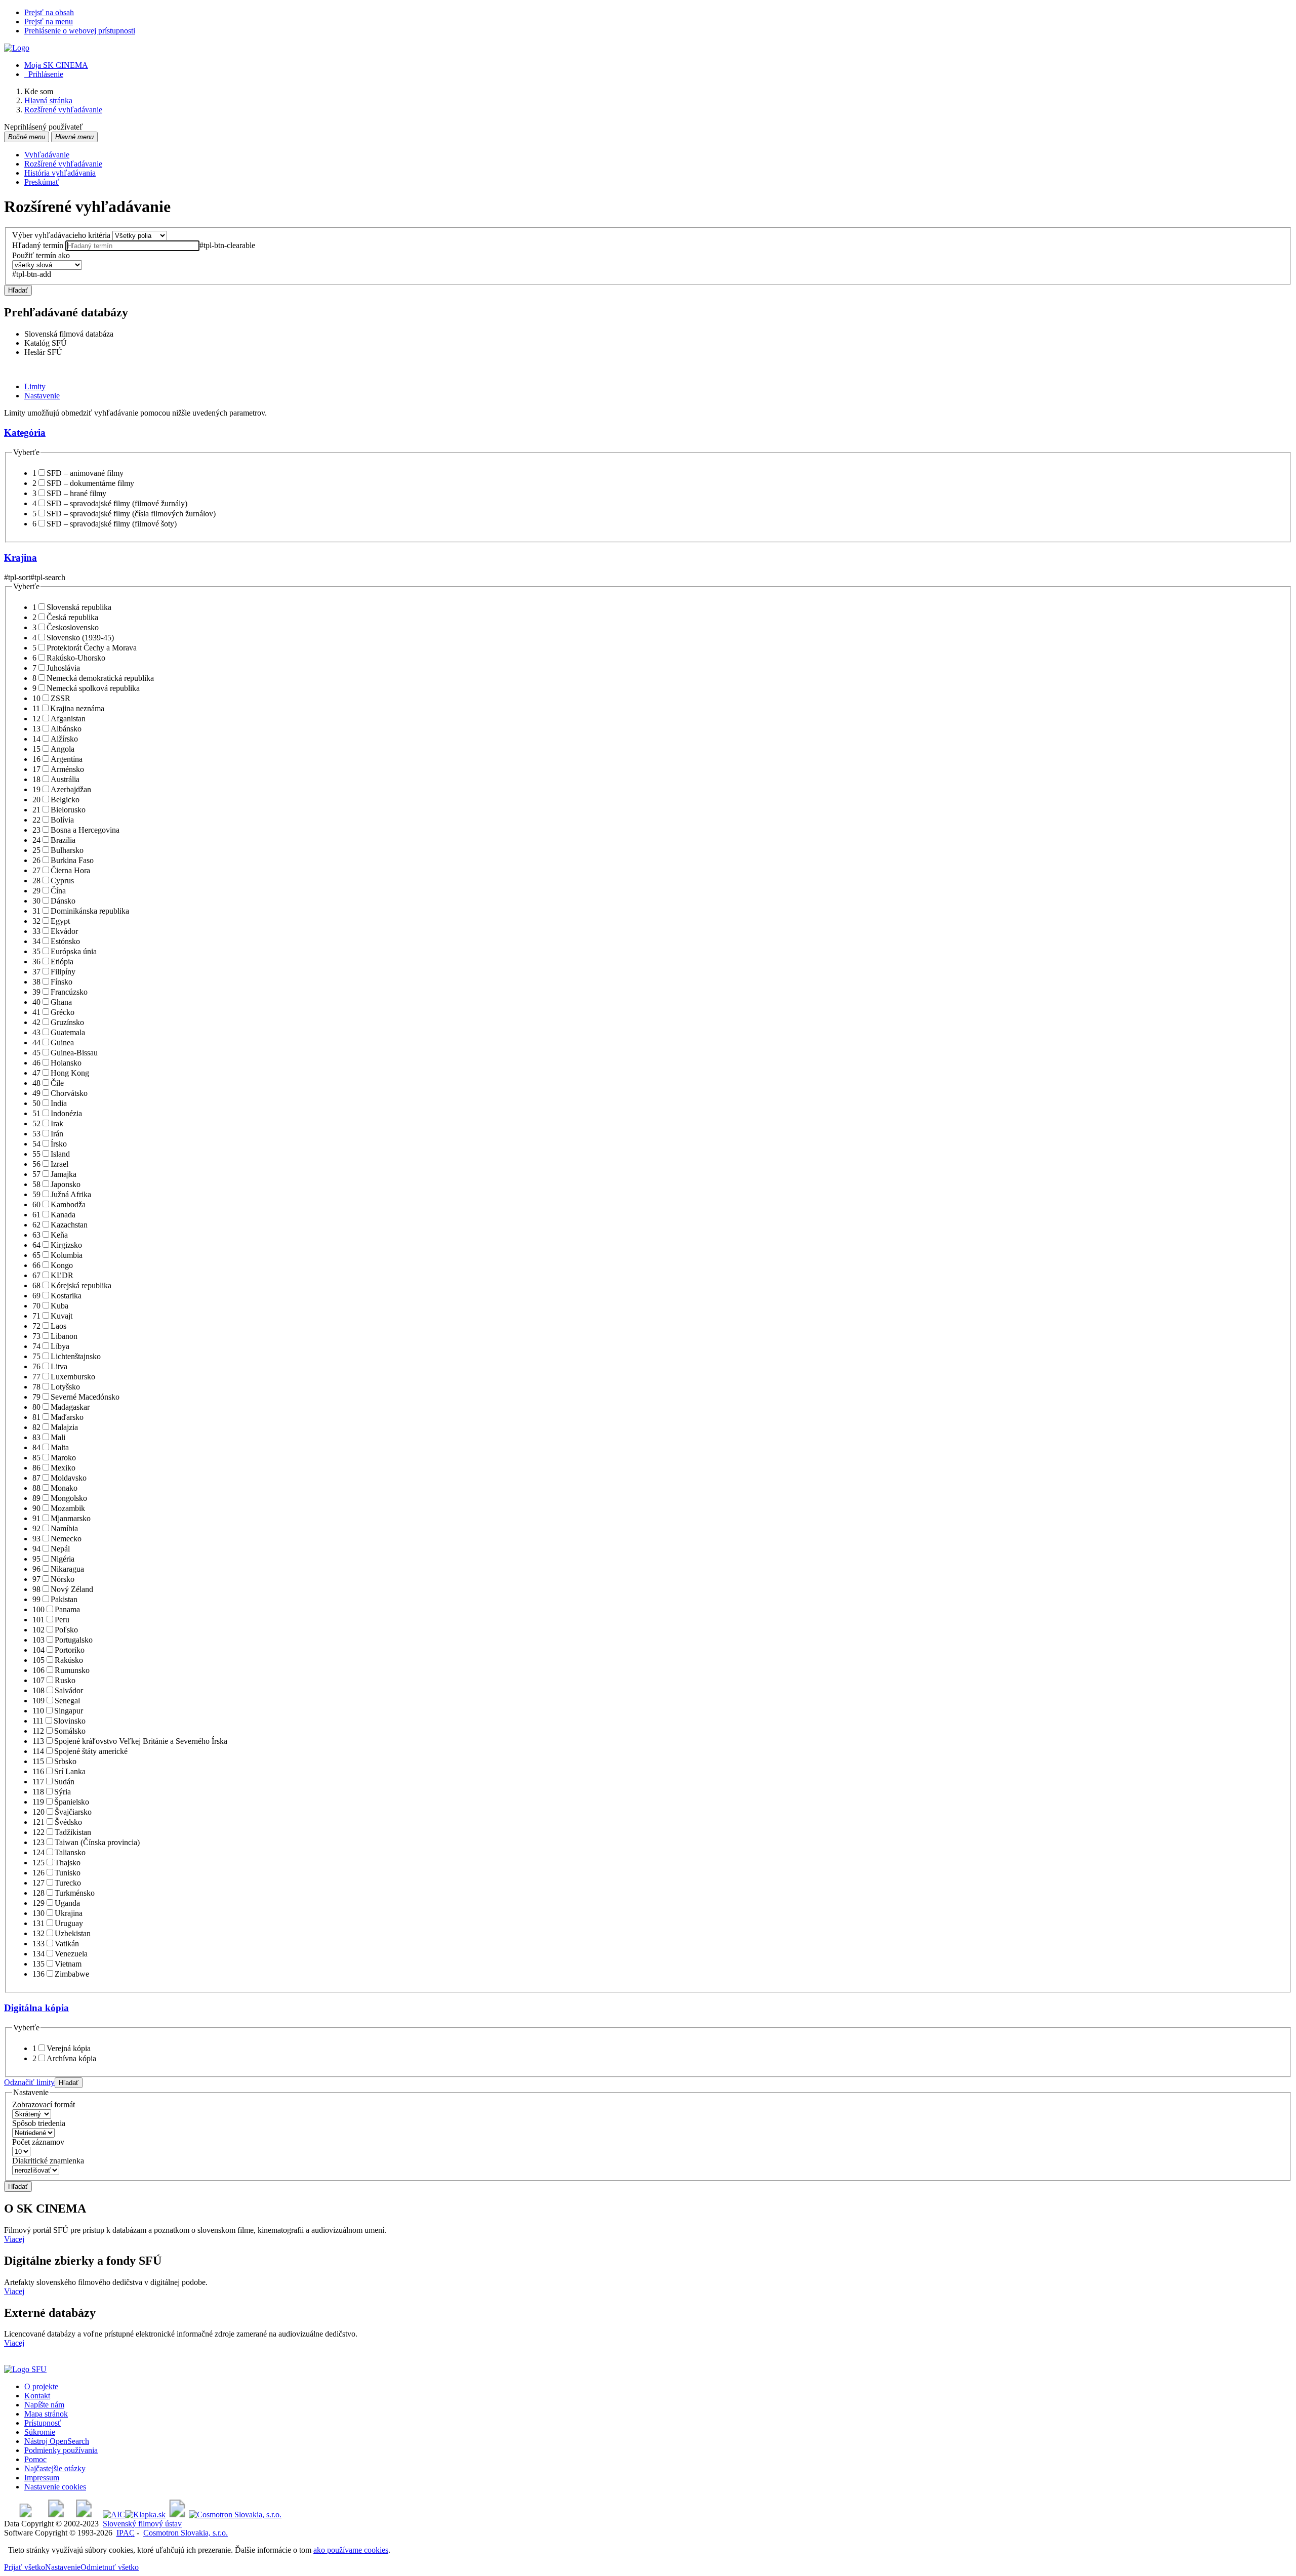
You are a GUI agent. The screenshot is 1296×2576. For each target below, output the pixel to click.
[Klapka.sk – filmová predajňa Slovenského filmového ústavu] (145, 2514)
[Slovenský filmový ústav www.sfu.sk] (25, 2369)
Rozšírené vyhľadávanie (63, 164)
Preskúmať (42, 182)
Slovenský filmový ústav (142, 2524)
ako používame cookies (351, 2550)
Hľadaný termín (38, 245)
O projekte (41, 2386)
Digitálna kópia (36, 2008)
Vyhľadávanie (47, 155)
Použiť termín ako (41, 255)
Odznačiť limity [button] (29, 2082)
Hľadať (18, 290)
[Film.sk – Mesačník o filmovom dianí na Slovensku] (26, 2514)
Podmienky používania (61, 2450)
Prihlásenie (44, 74)
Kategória (25, 433)
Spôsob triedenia (39, 2123)
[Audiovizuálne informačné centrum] (114, 2514)
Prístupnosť (43, 2423)
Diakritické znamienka (48, 2161)
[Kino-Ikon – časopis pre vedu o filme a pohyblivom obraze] (56, 2514)
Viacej (14, 2239)
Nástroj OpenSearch (57, 2441)
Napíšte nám (44, 2405)
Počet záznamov (38, 2142)
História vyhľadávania (60, 173)
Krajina (21, 558)
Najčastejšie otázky (55, 2468)
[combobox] (132, 246)
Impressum (42, 2478)
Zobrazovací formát (44, 2104)
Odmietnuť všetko (110, 2567)
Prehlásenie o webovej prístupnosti (80, 31)
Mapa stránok (46, 2414)
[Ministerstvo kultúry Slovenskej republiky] (177, 2514)
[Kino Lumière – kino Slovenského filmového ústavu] (84, 2514)
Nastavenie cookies (55, 2487)
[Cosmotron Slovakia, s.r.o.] (235, 2514)
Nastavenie (63, 2567)
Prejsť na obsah (49, 12)
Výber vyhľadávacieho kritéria (61, 235)
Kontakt (37, 2396)
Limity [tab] (35, 386)
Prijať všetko (25, 2567)
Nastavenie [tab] (42, 396)
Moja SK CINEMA (56, 65)
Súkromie (40, 2432)
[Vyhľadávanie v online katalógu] (17, 48)
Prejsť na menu (49, 22)
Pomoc (35, 2459)
